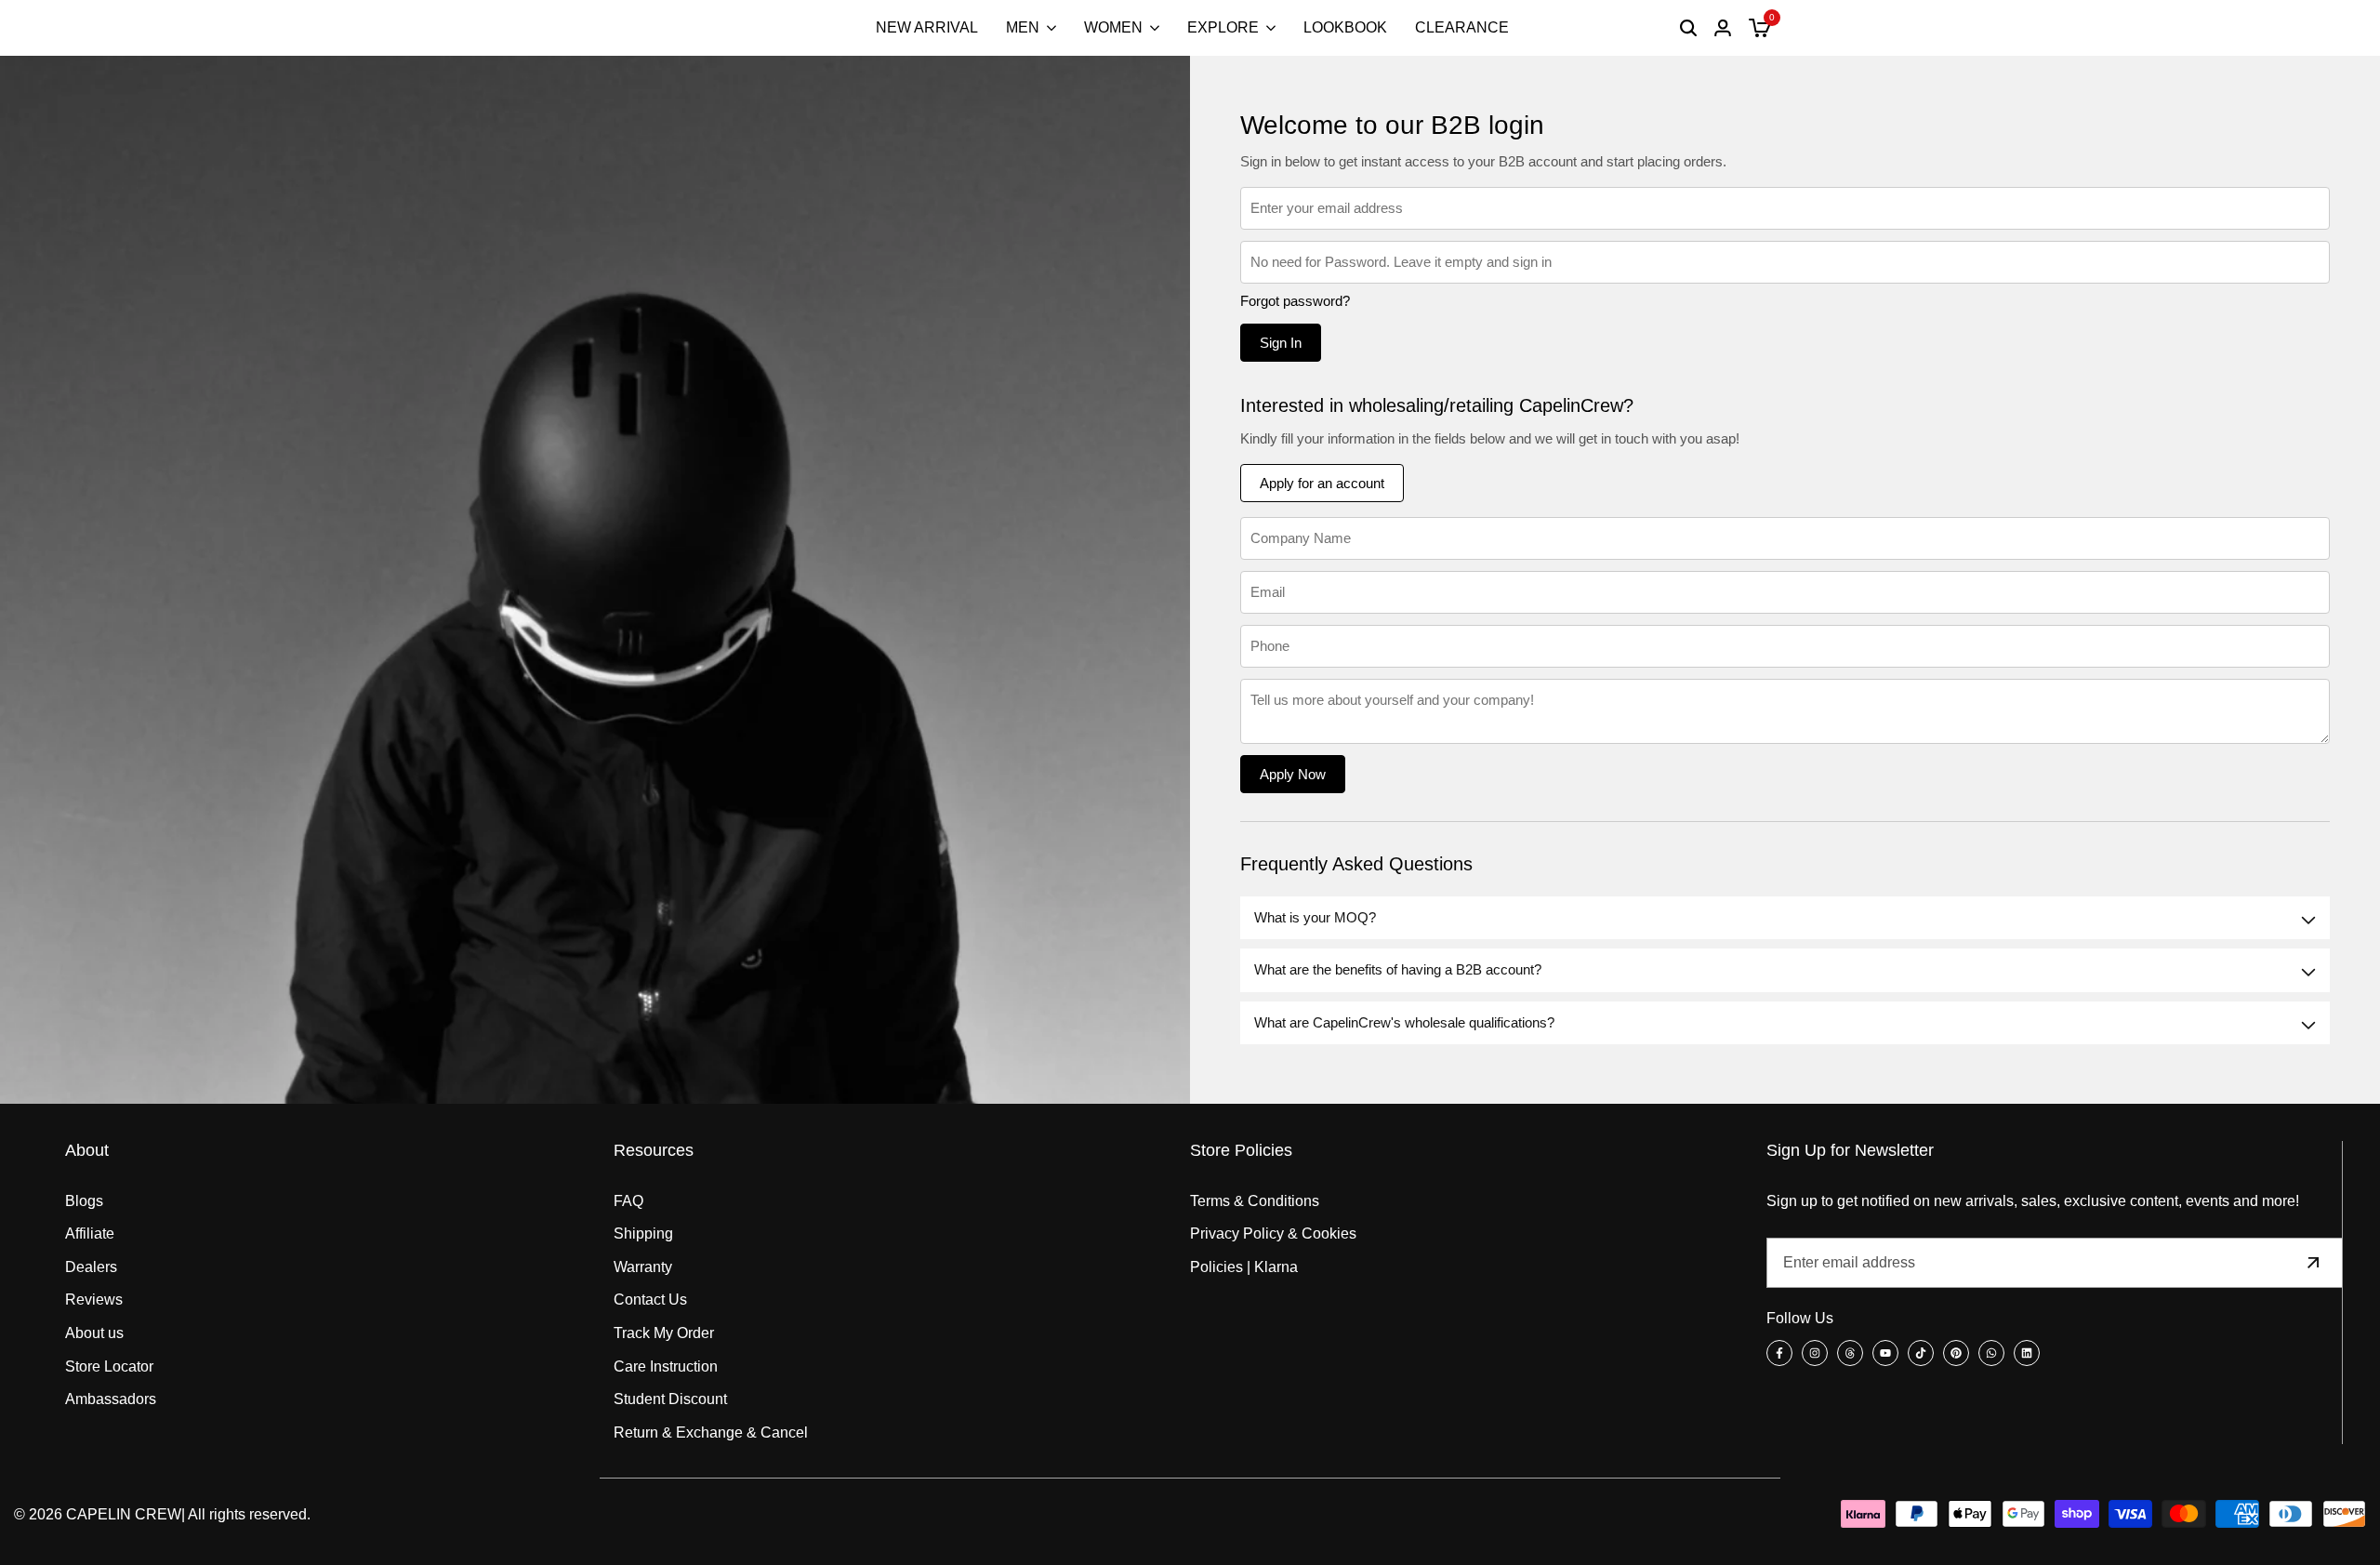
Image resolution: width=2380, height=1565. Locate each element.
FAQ (628, 1201)
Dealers (91, 1267)
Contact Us (650, 1300)
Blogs (84, 1201)
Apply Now (1293, 774)
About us (94, 1333)
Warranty (643, 1267)
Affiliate (90, 1233)
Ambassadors (111, 1399)
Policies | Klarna (1244, 1267)
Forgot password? (1295, 301)
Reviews (94, 1300)
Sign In (1281, 343)
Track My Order (664, 1333)
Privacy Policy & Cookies (1273, 1233)
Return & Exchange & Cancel (711, 1432)
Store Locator (109, 1366)
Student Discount (670, 1399)
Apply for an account (1322, 483)
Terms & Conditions (1255, 1201)
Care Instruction (666, 1366)
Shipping (643, 1233)
